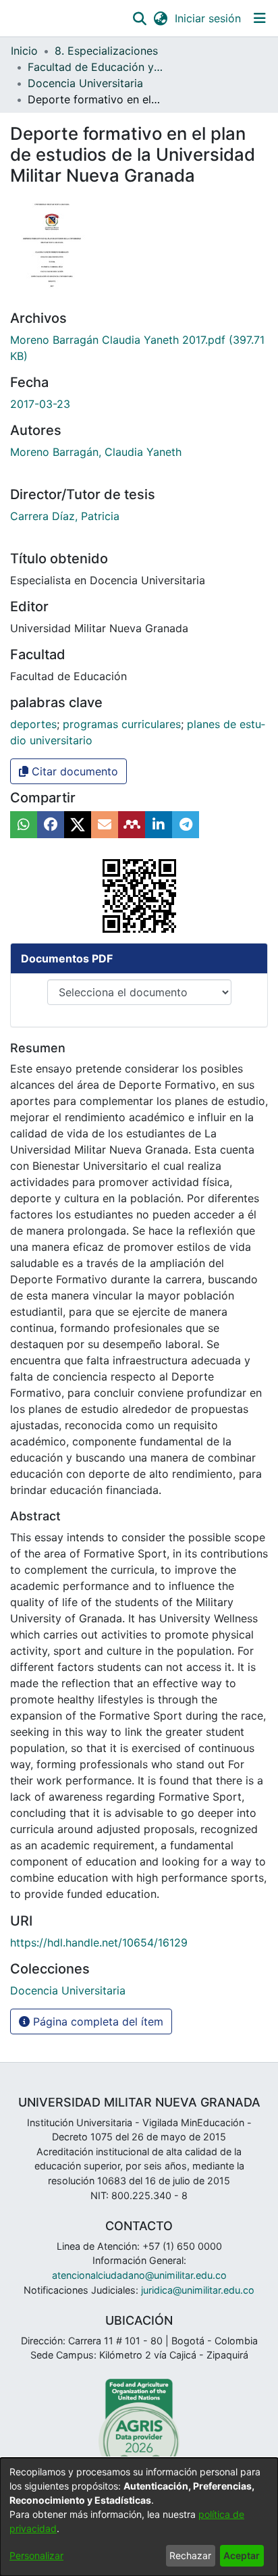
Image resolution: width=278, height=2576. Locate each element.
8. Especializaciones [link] (106, 51)
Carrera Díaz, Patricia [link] (65, 516)
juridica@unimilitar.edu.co (198, 2290)
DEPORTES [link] (33, 724)
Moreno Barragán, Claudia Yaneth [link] (96, 452)
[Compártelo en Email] (105, 825)
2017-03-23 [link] (40, 404)
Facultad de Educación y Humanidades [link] (95, 67)
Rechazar (190, 2555)
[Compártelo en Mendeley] (132, 825)
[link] (68, 1990)
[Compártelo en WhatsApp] (24, 825)
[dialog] (139, 2517)
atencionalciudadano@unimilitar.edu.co (139, 2275)
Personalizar (36, 2555)
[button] (139, 18)
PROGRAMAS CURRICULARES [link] (122, 724)
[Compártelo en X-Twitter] (78, 825)
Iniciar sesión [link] (208, 18)
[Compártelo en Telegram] (186, 825)
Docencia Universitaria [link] (85, 83)
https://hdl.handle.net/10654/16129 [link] (99, 1942)
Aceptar (242, 2555)
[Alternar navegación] (259, 18)
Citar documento (73, 771)
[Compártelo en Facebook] (51, 825)
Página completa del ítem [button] (96, 2021)
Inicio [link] (24, 51)
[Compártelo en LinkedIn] (159, 825)
